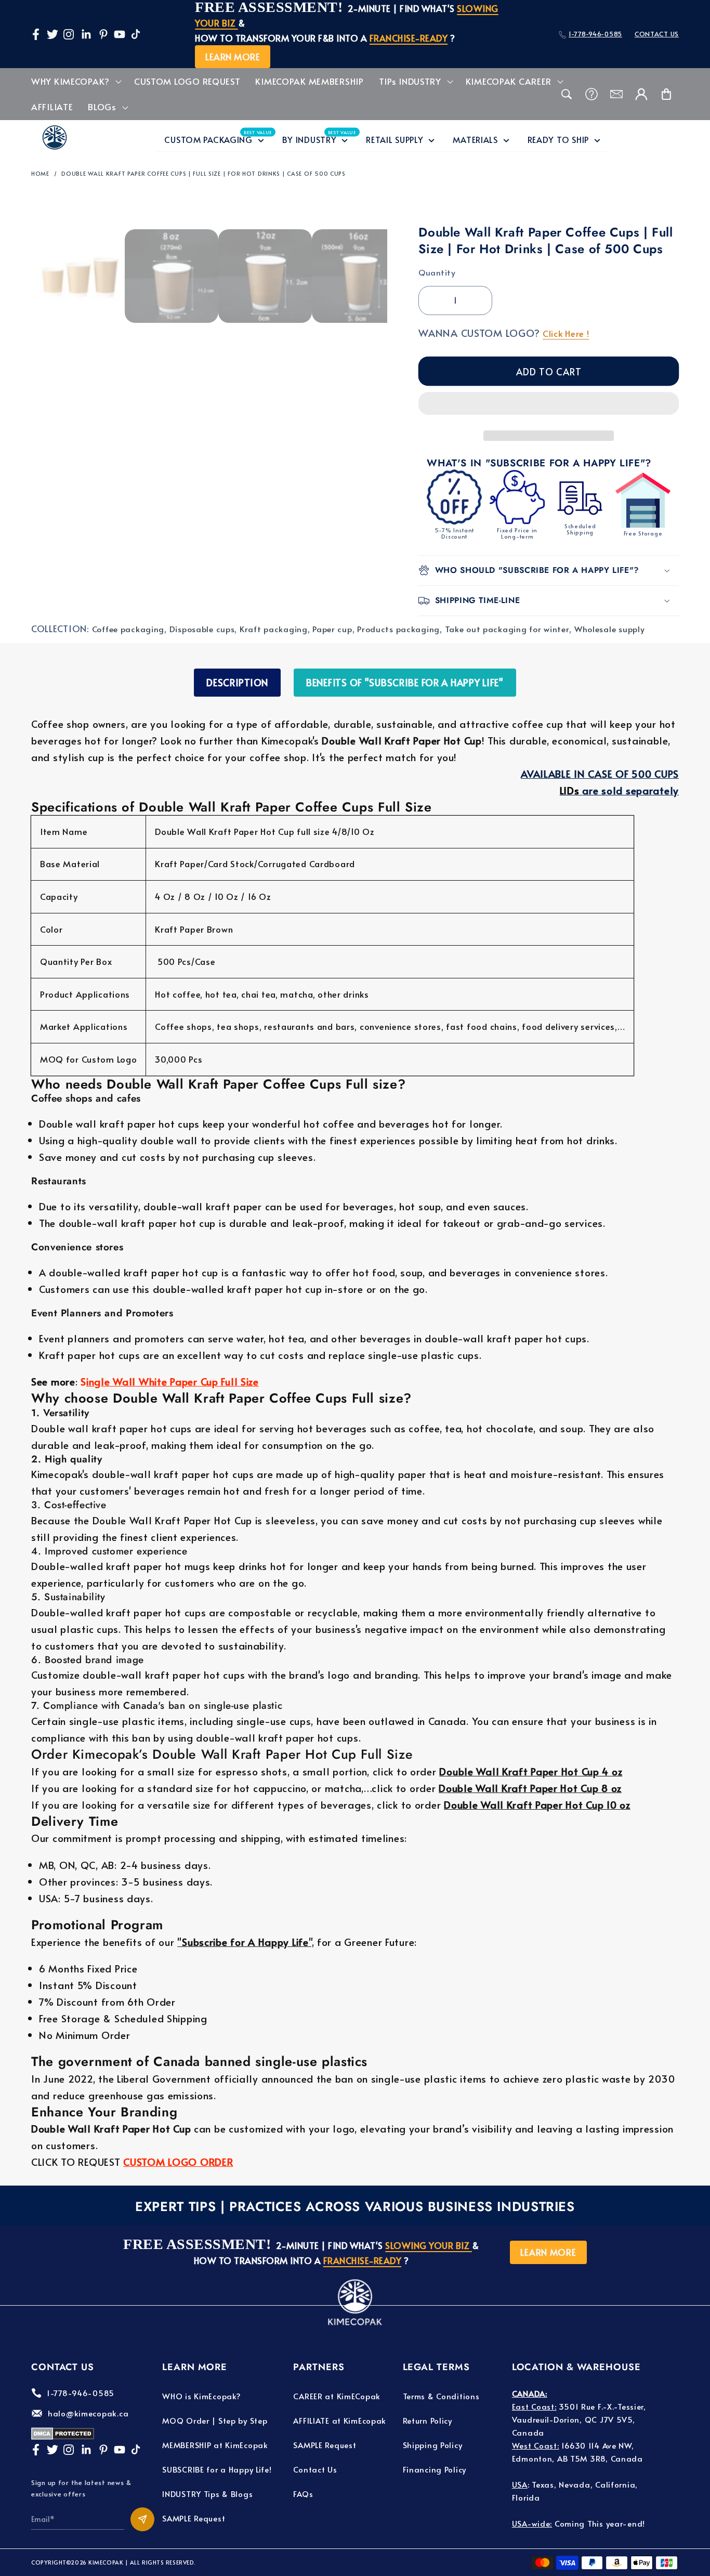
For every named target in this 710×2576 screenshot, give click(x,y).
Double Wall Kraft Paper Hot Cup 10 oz (537, 1804)
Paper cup (332, 629)
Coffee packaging (128, 629)
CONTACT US (657, 34)
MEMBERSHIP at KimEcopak (215, 2445)
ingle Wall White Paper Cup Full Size (173, 1381)
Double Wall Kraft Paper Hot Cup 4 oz (531, 1771)
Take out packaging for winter (507, 629)
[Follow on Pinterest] (103, 34)
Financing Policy (435, 2469)
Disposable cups (202, 629)
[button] (549, 406)
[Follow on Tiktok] (136, 34)
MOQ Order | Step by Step (215, 2420)
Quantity (437, 272)
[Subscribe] (142, 2519)
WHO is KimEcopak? (201, 2396)
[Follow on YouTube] (120, 34)
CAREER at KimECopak (337, 2396)
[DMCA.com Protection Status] (63, 2436)
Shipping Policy (433, 2445)
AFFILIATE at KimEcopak (340, 2420)
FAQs (303, 2494)
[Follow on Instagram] (69, 34)
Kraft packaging (274, 629)
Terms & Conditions (441, 2396)
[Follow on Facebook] (36, 34)
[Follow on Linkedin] (86, 34)
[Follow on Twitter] (52, 34)
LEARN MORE (233, 57)
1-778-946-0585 (595, 34)
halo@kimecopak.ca (88, 2413)
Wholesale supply (610, 629)
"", (246, 1942)
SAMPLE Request (194, 2518)
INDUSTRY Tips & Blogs (207, 2494)
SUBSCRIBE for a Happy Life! (217, 2469)
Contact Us (315, 2469)
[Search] (567, 94)
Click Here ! (566, 334)
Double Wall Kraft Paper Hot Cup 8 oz (530, 1788)
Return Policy (428, 2420)
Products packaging (398, 629)
